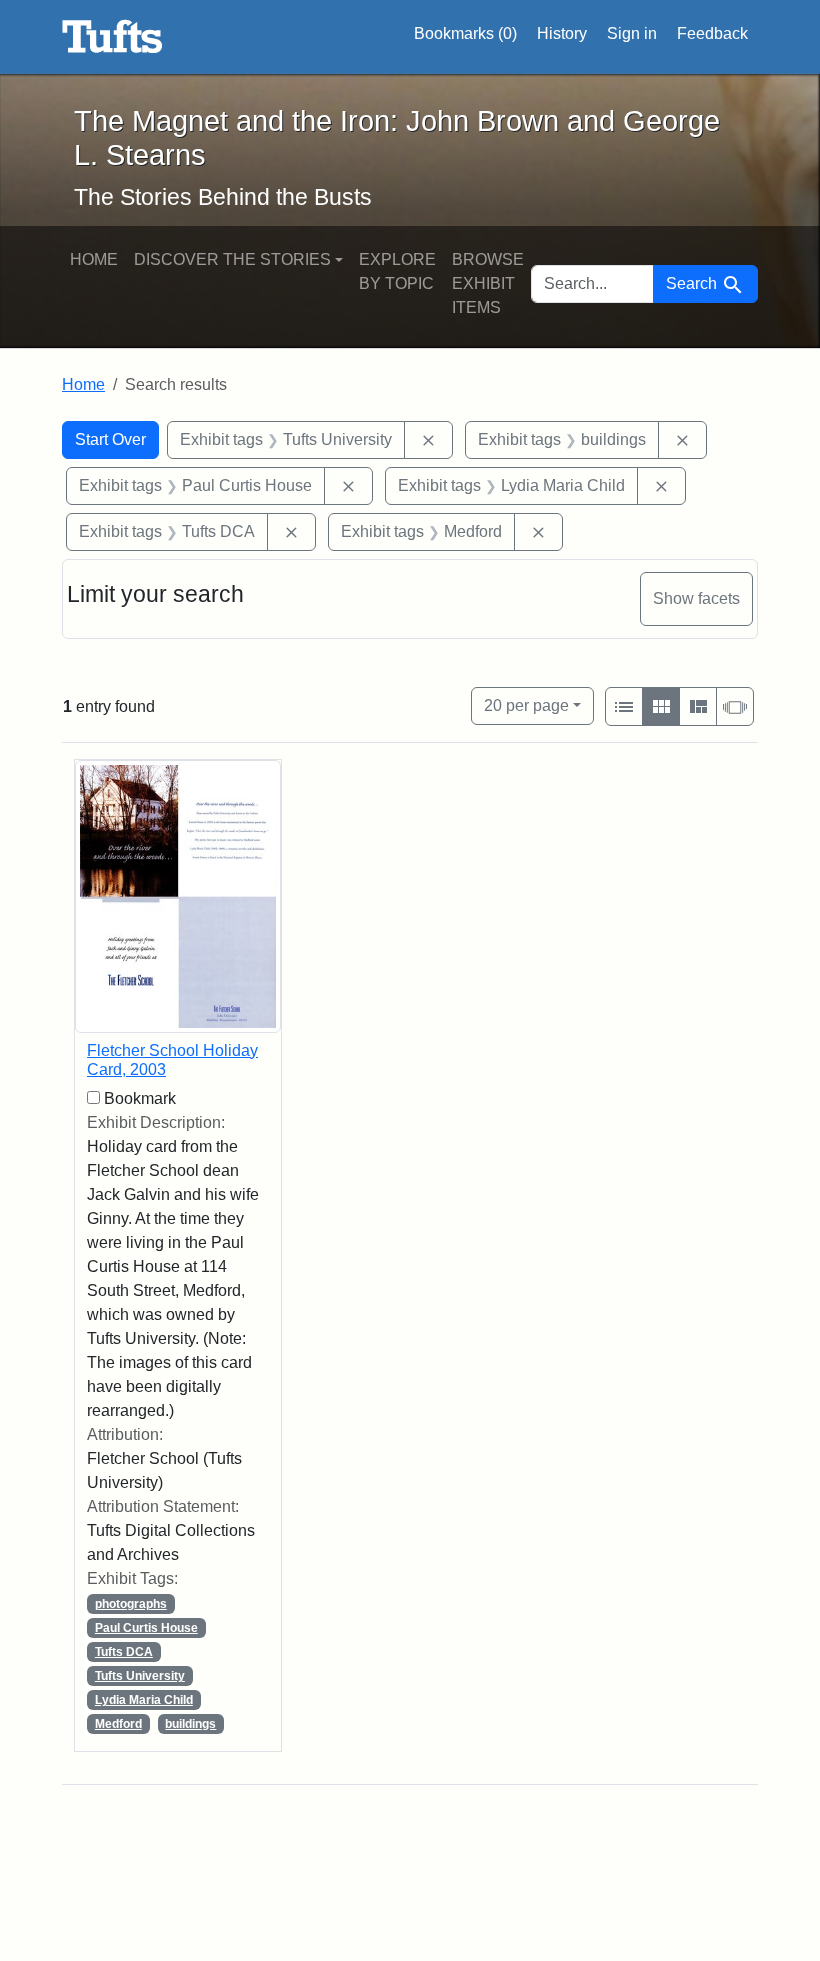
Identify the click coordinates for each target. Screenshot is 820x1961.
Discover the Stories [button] (232, 259)
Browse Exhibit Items (488, 283)
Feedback (712, 33)
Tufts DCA (124, 1652)
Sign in (632, 33)
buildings (190, 1724)
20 (526, 705)
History (562, 33)
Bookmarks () (465, 33)
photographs (131, 1604)
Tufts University (140, 1676)
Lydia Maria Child (144, 1700)
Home (94, 259)
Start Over (110, 439)
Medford (118, 1724)
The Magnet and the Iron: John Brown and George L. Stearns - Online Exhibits (112, 37)
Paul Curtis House (146, 1628)
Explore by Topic (397, 271)
